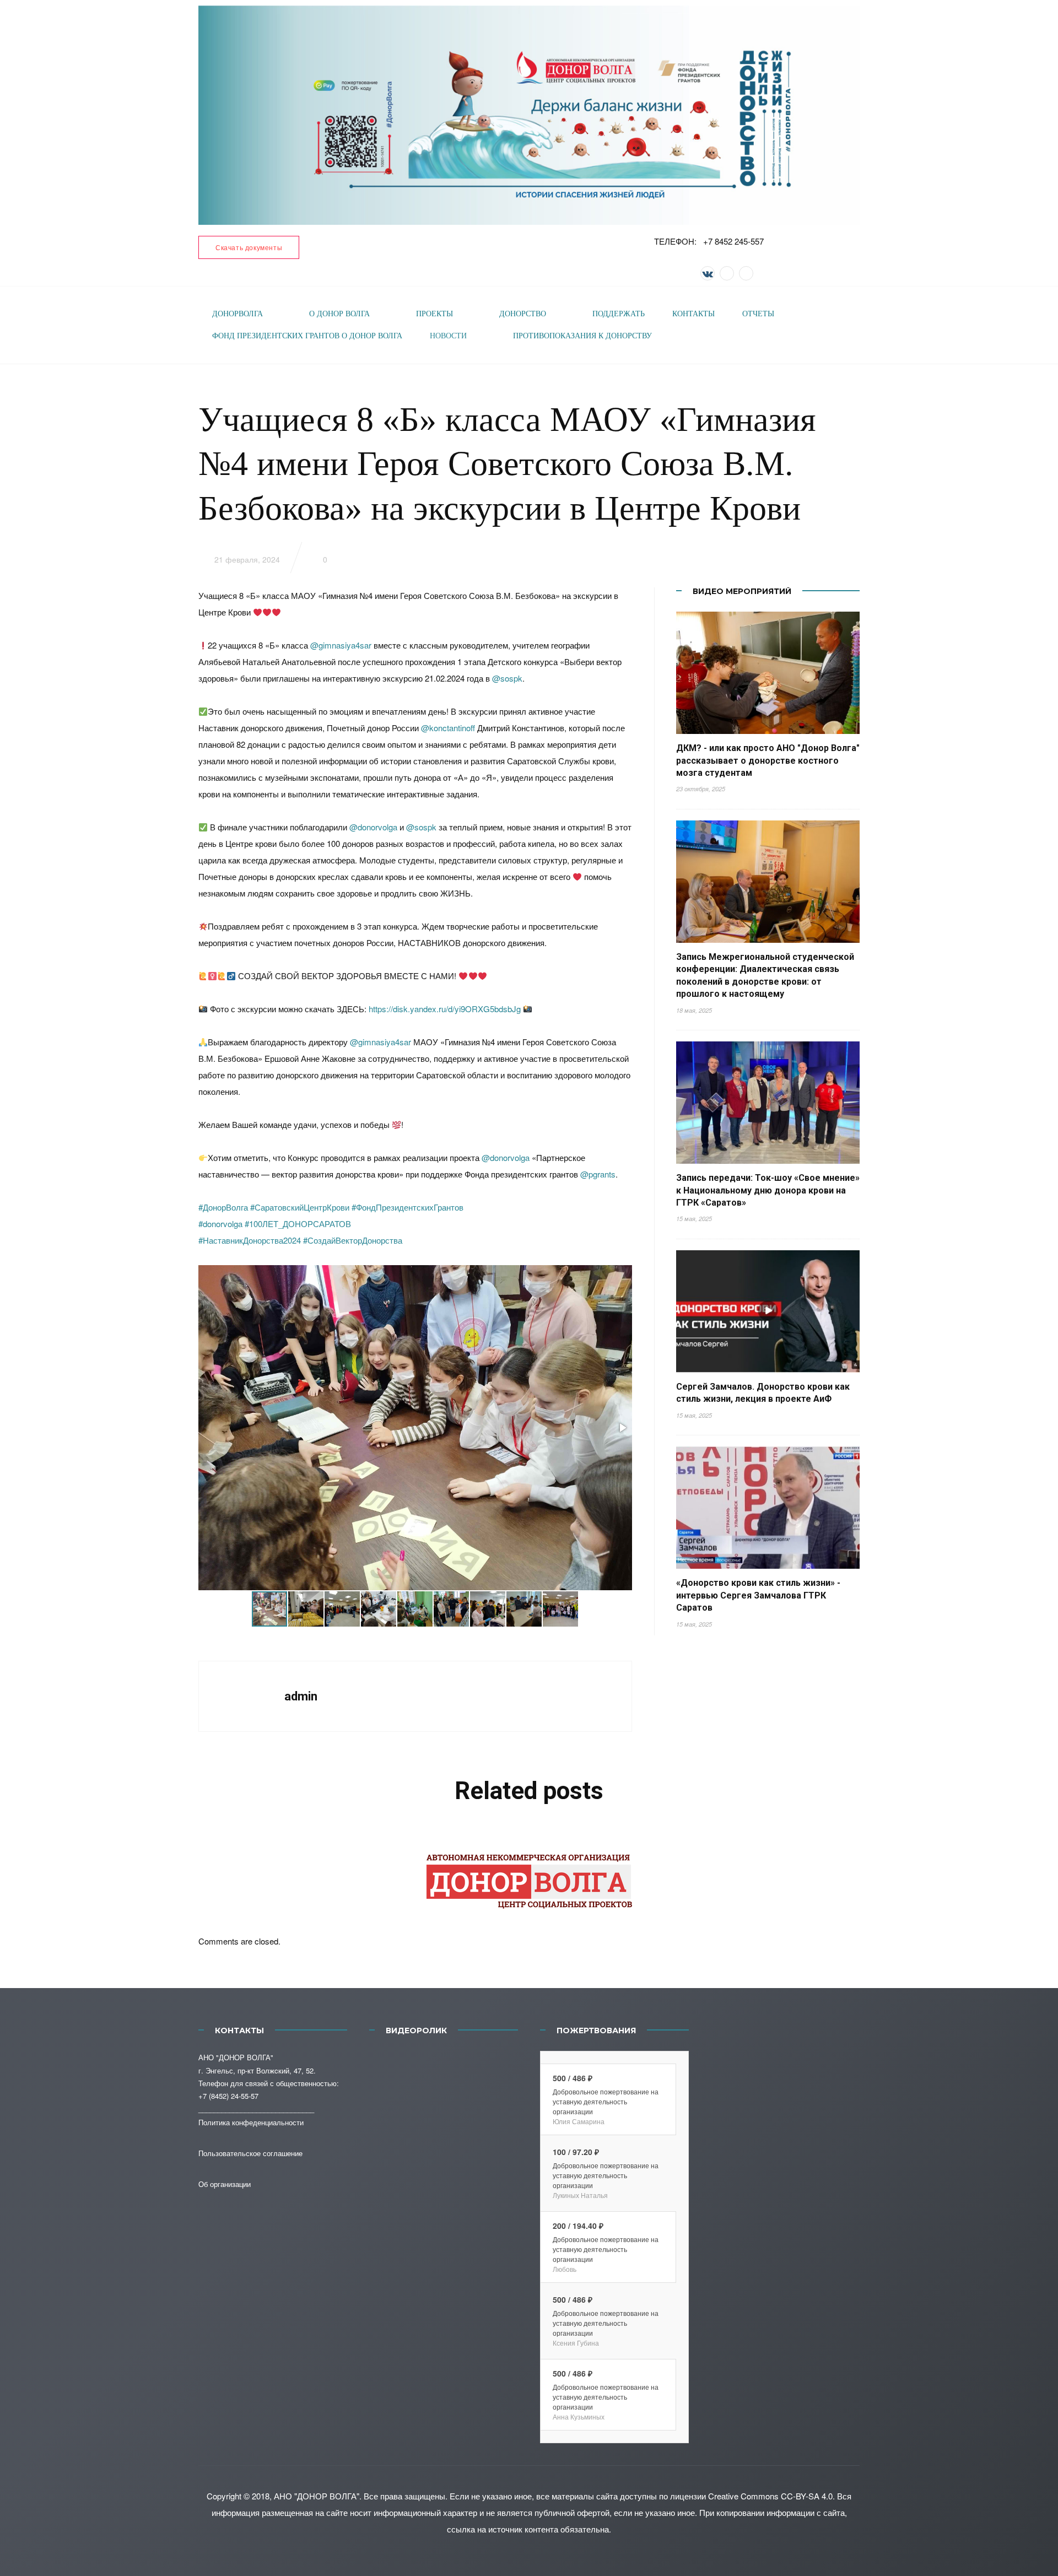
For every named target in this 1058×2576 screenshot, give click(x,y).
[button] (622, 1428)
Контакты (693, 314)
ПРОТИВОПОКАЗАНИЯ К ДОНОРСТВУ (582, 336)
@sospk (507, 678)
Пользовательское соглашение (250, 2153)
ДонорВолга (237, 314)
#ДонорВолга (223, 1207)
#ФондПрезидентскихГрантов (407, 1207)
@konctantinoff (448, 728)
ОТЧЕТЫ (758, 314)
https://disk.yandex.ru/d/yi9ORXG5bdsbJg (445, 1009)
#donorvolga (220, 1224)
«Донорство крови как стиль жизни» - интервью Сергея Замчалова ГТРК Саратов (758, 1595)
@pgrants (598, 1174)
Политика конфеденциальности (251, 2122)
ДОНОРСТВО (523, 314)
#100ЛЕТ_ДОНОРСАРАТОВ (298, 1224)
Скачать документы (249, 247)
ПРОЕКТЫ (434, 314)
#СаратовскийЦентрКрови (300, 1207)
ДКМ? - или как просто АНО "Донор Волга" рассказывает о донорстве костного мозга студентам (768, 760)
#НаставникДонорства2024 (250, 1240)
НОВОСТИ (448, 336)
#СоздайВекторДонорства (353, 1240)
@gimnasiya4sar (341, 645)
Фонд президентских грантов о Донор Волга (307, 336)
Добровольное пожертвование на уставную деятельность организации (606, 2101)
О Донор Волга (339, 314)
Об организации (225, 2184)
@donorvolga (373, 827)
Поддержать (619, 314)
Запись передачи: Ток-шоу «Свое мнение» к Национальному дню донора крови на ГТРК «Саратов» (768, 1190)
